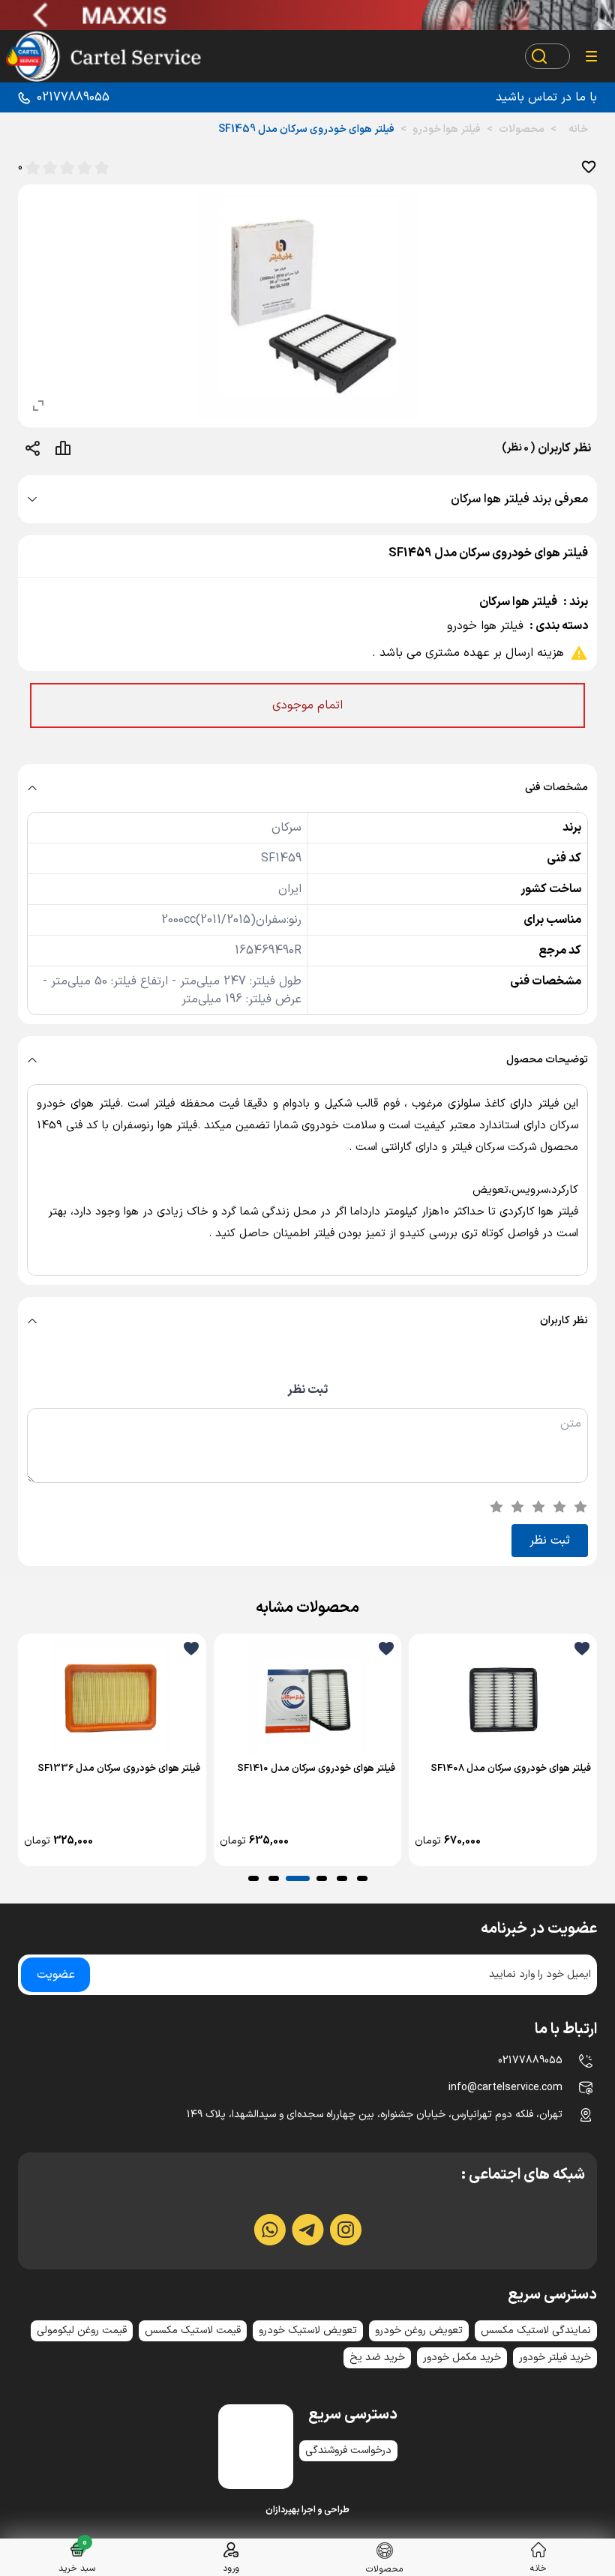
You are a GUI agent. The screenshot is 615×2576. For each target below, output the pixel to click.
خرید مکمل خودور (462, 2357)
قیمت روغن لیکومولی (82, 2330)
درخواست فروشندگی (348, 2450)
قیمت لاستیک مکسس (193, 2330)
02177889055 (73, 97)
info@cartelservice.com (505, 2088)
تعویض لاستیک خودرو (308, 2330)
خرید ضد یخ (377, 2357)
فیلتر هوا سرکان (518, 602)
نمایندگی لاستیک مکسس (536, 2330)
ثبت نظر (307, 1390)
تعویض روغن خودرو (419, 2330)
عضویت (56, 1975)
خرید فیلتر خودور (555, 2357)
